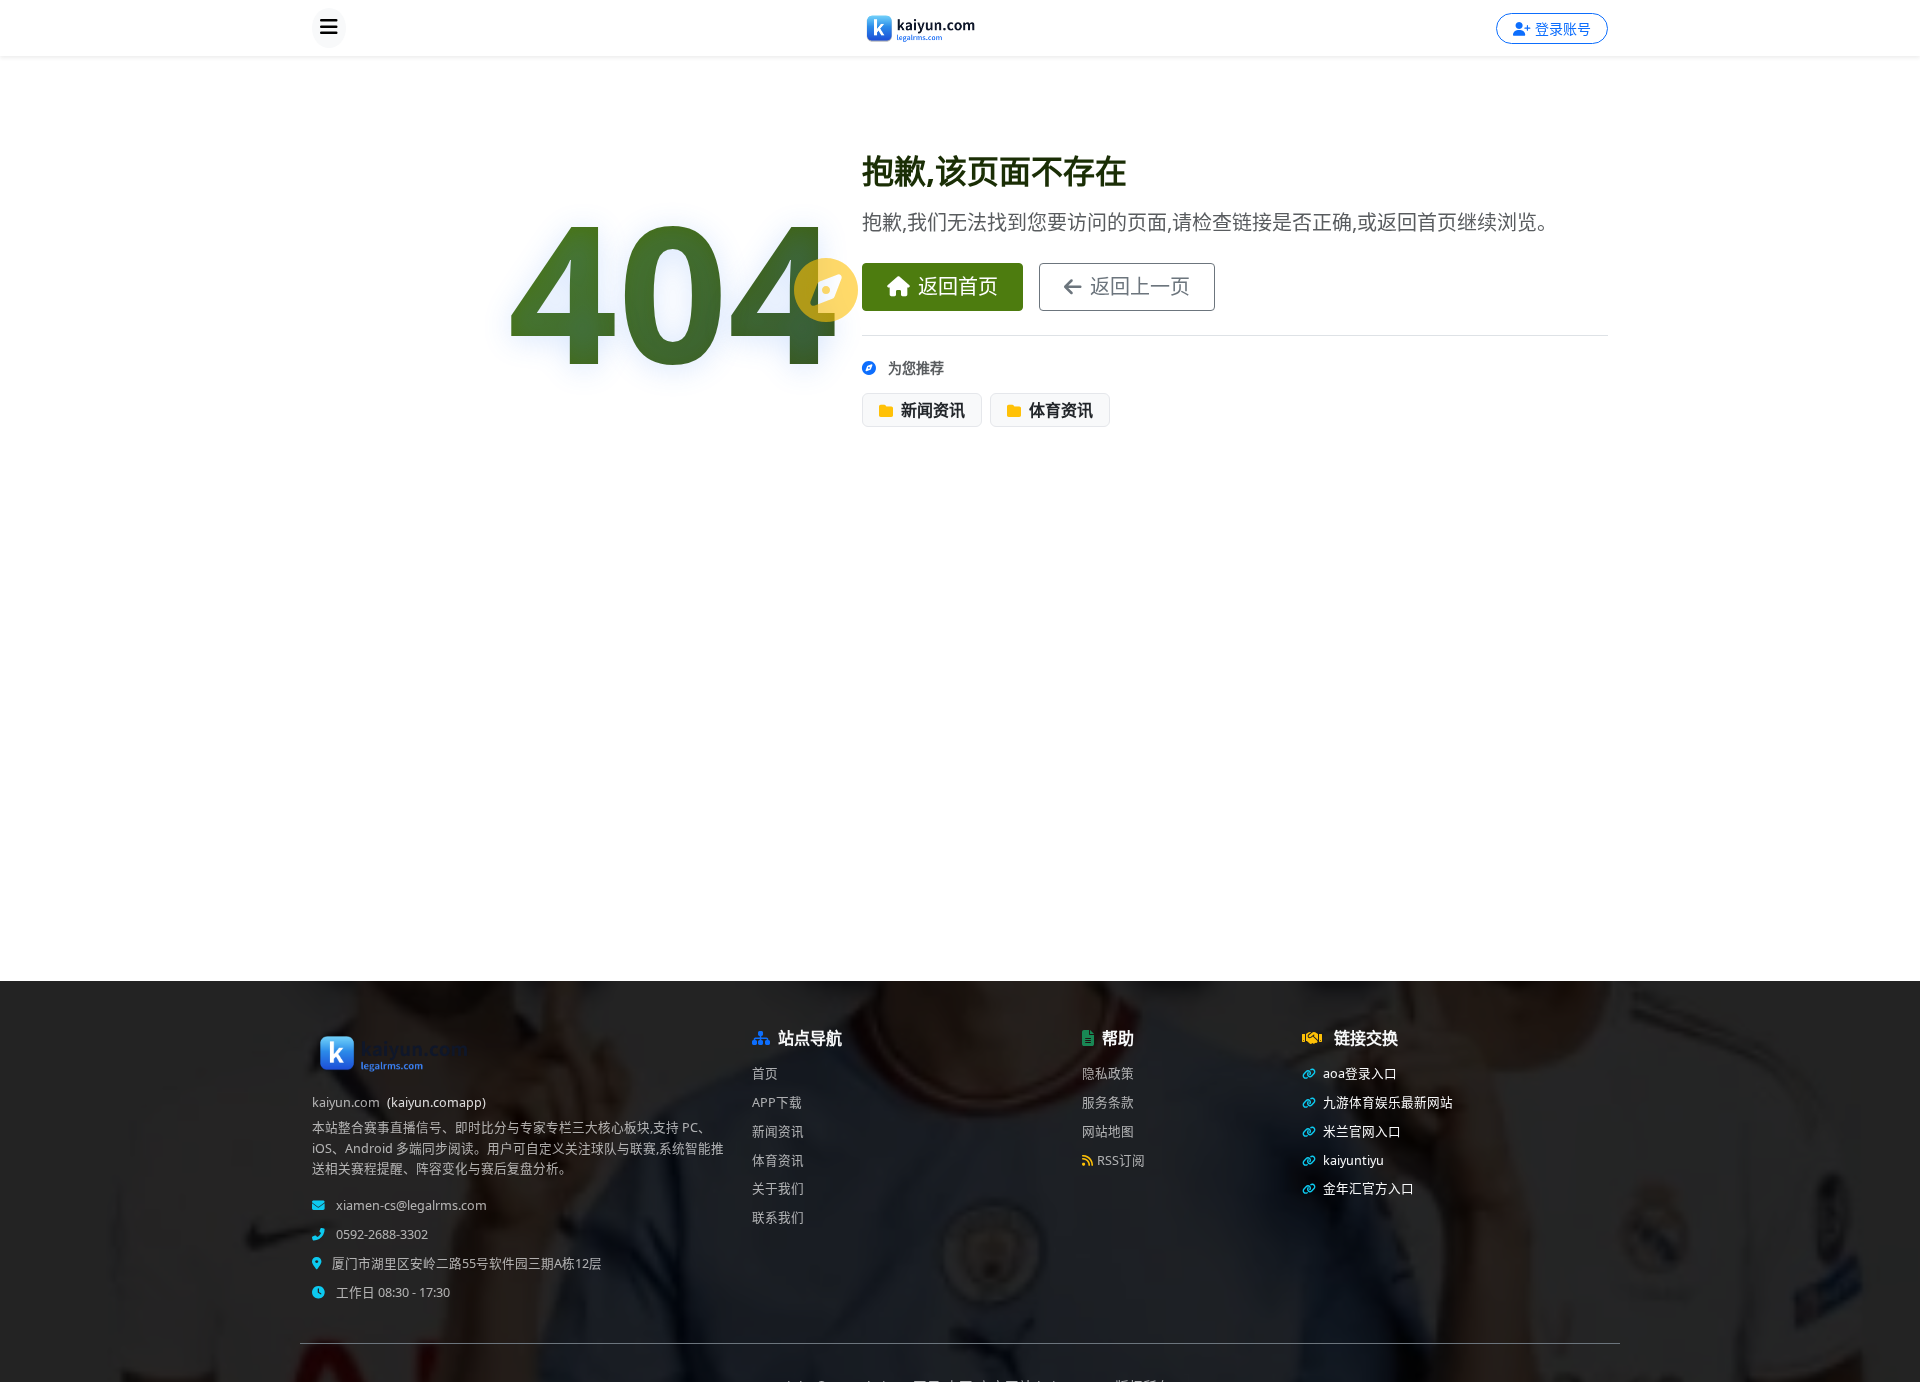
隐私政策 (1108, 1073)
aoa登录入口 (1358, 1073)
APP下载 (777, 1102)
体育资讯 (1059, 410)
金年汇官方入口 (1367, 1188)
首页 (765, 1073)
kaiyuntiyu (1352, 1160)
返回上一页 (1140, 286)
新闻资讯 (931, 410)
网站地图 (1108, 1131)
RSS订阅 (1121, 1160)
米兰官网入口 (1360, 1131)
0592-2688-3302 (380, 1234)
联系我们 (778, 1217)
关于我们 (778, 1188)
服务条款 (1108, 1102)
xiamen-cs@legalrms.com (410, 1205)
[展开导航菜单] (329, 28)
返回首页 (958, 286)
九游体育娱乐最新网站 (1386, 1102)
